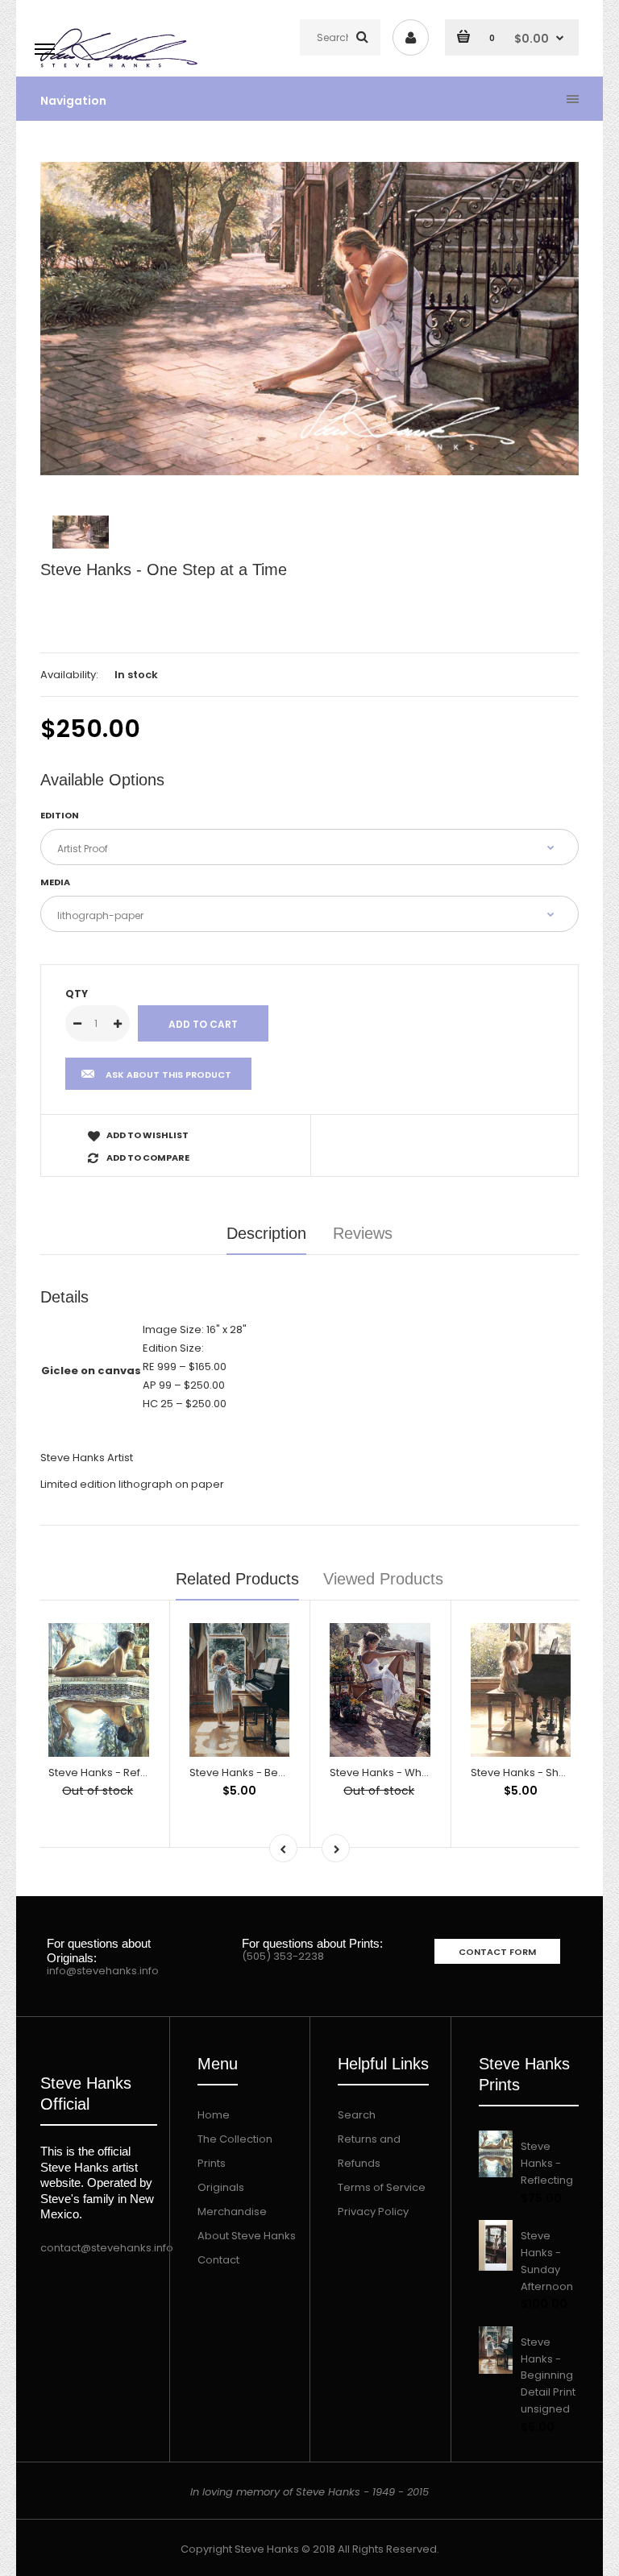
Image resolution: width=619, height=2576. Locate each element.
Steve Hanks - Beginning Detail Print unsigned (548, 2375)
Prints (212, 2163)
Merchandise (232, 2212)
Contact (218, 2260)
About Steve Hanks (247, 2236)
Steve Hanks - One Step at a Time (164, 569)
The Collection (235, 2139)
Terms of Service (382, 2187)
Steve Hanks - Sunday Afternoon (547, 2261)
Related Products (237, 1579)
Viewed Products (383, 1579)
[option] (309, 319)
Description (266, 1233)
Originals (221, 2187)
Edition (60, 815)
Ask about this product (168, 1075)
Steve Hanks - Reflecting (112, 1773)
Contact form (497, 1952)
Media (55, 882)
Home (214, 2115)
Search (357, 2115)
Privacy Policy (373, 2212)
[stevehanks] (122, 68)
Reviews (363, 1233)
